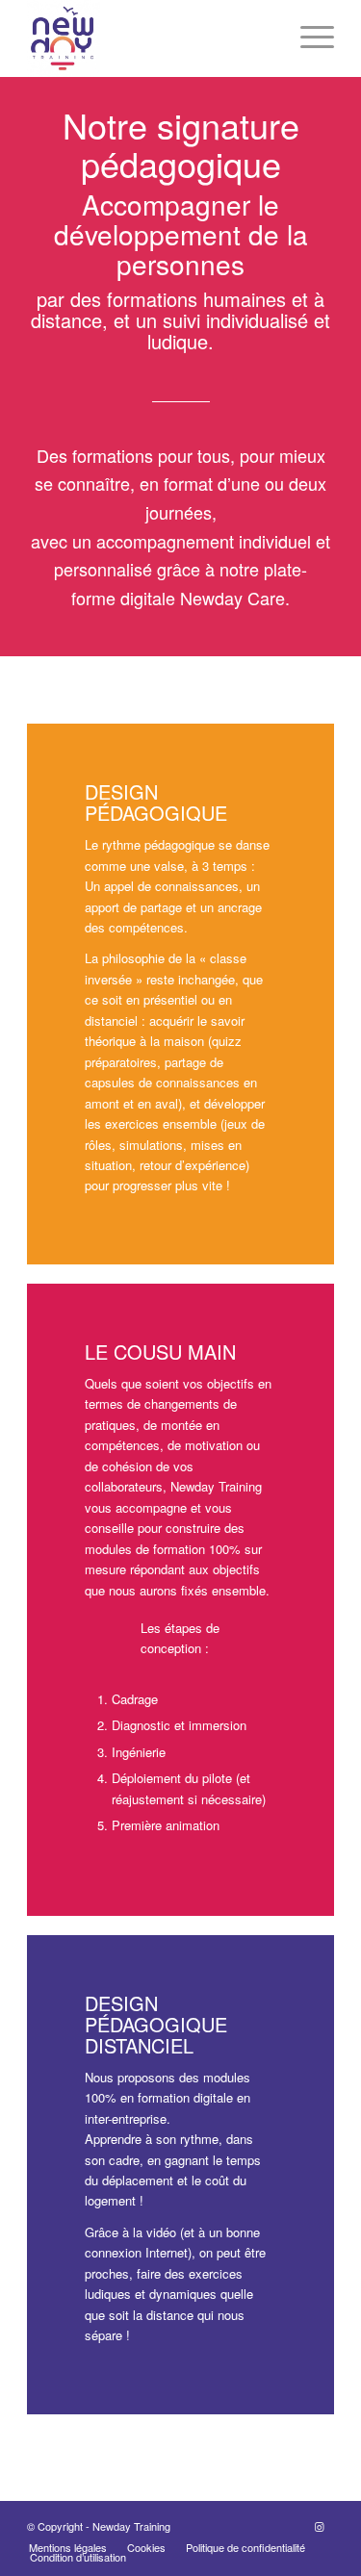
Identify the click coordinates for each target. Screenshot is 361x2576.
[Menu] (308, 38)
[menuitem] (68, 2547)
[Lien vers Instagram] (320, 2526)
